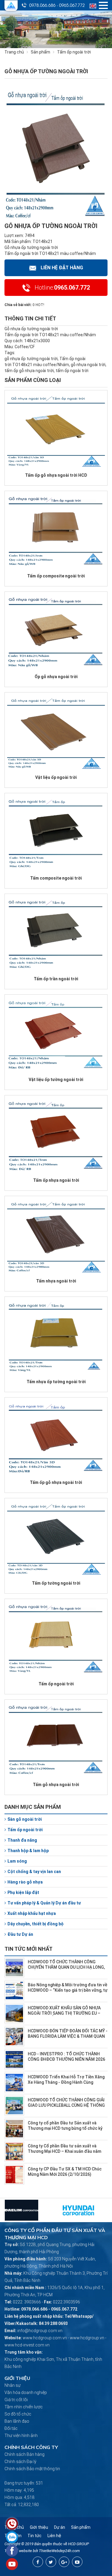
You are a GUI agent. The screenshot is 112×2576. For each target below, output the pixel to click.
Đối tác (11, 2428)
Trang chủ (14, 52)
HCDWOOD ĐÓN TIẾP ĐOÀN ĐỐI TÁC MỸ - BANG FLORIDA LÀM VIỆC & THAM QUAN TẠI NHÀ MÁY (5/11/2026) (68, 2036)
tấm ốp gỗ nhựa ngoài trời (29, 371)
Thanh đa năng (22, 1840)
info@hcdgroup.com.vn (40, 2331)
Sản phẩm (40, 52)
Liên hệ (54, 2536)
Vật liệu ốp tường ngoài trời (56, 1080)
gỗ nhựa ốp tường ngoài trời (31, 359)
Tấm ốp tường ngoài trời (56, 1583)
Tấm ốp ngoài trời (56, 1684)
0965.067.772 (72, 5)
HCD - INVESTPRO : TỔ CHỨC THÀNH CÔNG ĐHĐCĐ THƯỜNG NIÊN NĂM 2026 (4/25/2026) (66, 2059)
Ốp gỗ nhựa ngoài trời (56, 677)
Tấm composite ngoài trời (56, 878)
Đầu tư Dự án (20, 1934)
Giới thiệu (39, 2527)
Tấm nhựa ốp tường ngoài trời (56, 1382)
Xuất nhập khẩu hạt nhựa (32, 1913)
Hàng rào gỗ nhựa (25, 1882)
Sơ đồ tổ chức (18, 2414)
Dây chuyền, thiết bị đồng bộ (36, 1924)
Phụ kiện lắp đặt (23, 1892)
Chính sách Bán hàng (24, 2454)
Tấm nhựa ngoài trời (56, 1281)
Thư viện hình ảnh (21, 2436)
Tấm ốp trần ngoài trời (56, 979)
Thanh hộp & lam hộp (28, 1851)
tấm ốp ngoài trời (72, 371)
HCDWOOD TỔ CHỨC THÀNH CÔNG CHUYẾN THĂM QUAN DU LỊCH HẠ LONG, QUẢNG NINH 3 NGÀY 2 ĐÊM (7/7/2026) (66, 1967)
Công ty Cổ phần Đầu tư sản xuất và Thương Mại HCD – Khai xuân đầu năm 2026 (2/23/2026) (65, 2151)
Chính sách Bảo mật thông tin (32, 2469)
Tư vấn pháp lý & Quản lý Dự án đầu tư (44, 1903)
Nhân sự (13, 2385)
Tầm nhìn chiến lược (24, 2407)
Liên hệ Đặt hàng (62, 268)
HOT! (40, 305)
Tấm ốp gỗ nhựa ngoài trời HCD (56, 475)
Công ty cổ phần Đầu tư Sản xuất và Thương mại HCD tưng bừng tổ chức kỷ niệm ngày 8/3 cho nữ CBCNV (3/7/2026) (67, 2128)
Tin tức (34, 2536)
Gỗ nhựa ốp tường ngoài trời (31, 247)
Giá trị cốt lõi (16, 2400)
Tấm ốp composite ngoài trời (56, 576)
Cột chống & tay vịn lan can (34, 1872)
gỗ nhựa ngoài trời (88, 365)
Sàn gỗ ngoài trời (25, 1819)
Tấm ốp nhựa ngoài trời (56, 1180)
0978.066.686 (42, 5)
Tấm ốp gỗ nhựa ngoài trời (56, 1482)
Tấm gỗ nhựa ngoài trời (56, 1785)
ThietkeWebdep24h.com (59, 2551)
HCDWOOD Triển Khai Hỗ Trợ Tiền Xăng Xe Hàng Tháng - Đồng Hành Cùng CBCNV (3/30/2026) (66, 2082)
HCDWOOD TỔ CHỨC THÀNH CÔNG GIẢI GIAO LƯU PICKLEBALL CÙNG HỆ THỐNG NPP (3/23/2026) (66, 2105)
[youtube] (77, 2562)
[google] (64, 2562)
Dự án (60, 2527)
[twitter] (51, 2562)
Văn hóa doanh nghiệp (26, 2392)
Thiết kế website (18, 2551)
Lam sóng (17, 1861)
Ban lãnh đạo (17, 2421)
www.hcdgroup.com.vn (45, 2338)
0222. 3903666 (27, 2302)
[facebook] (38, 2562)
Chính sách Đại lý (20, 2462)
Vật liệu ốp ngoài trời (56, 777)
